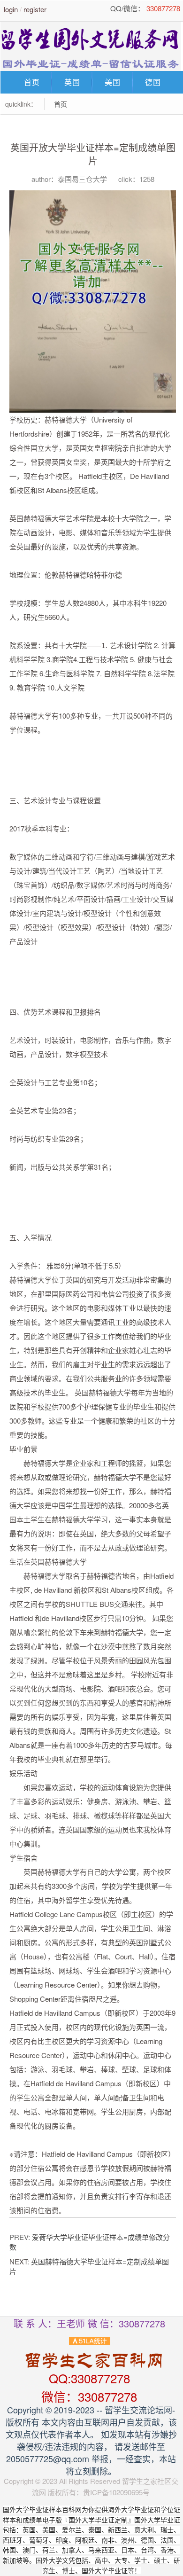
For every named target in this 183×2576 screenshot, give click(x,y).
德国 (153, 82)
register (35, 9)
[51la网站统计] (90, 2340)
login (11, 9)
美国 (113, 82)
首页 (32, 82)
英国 (72, 82)
